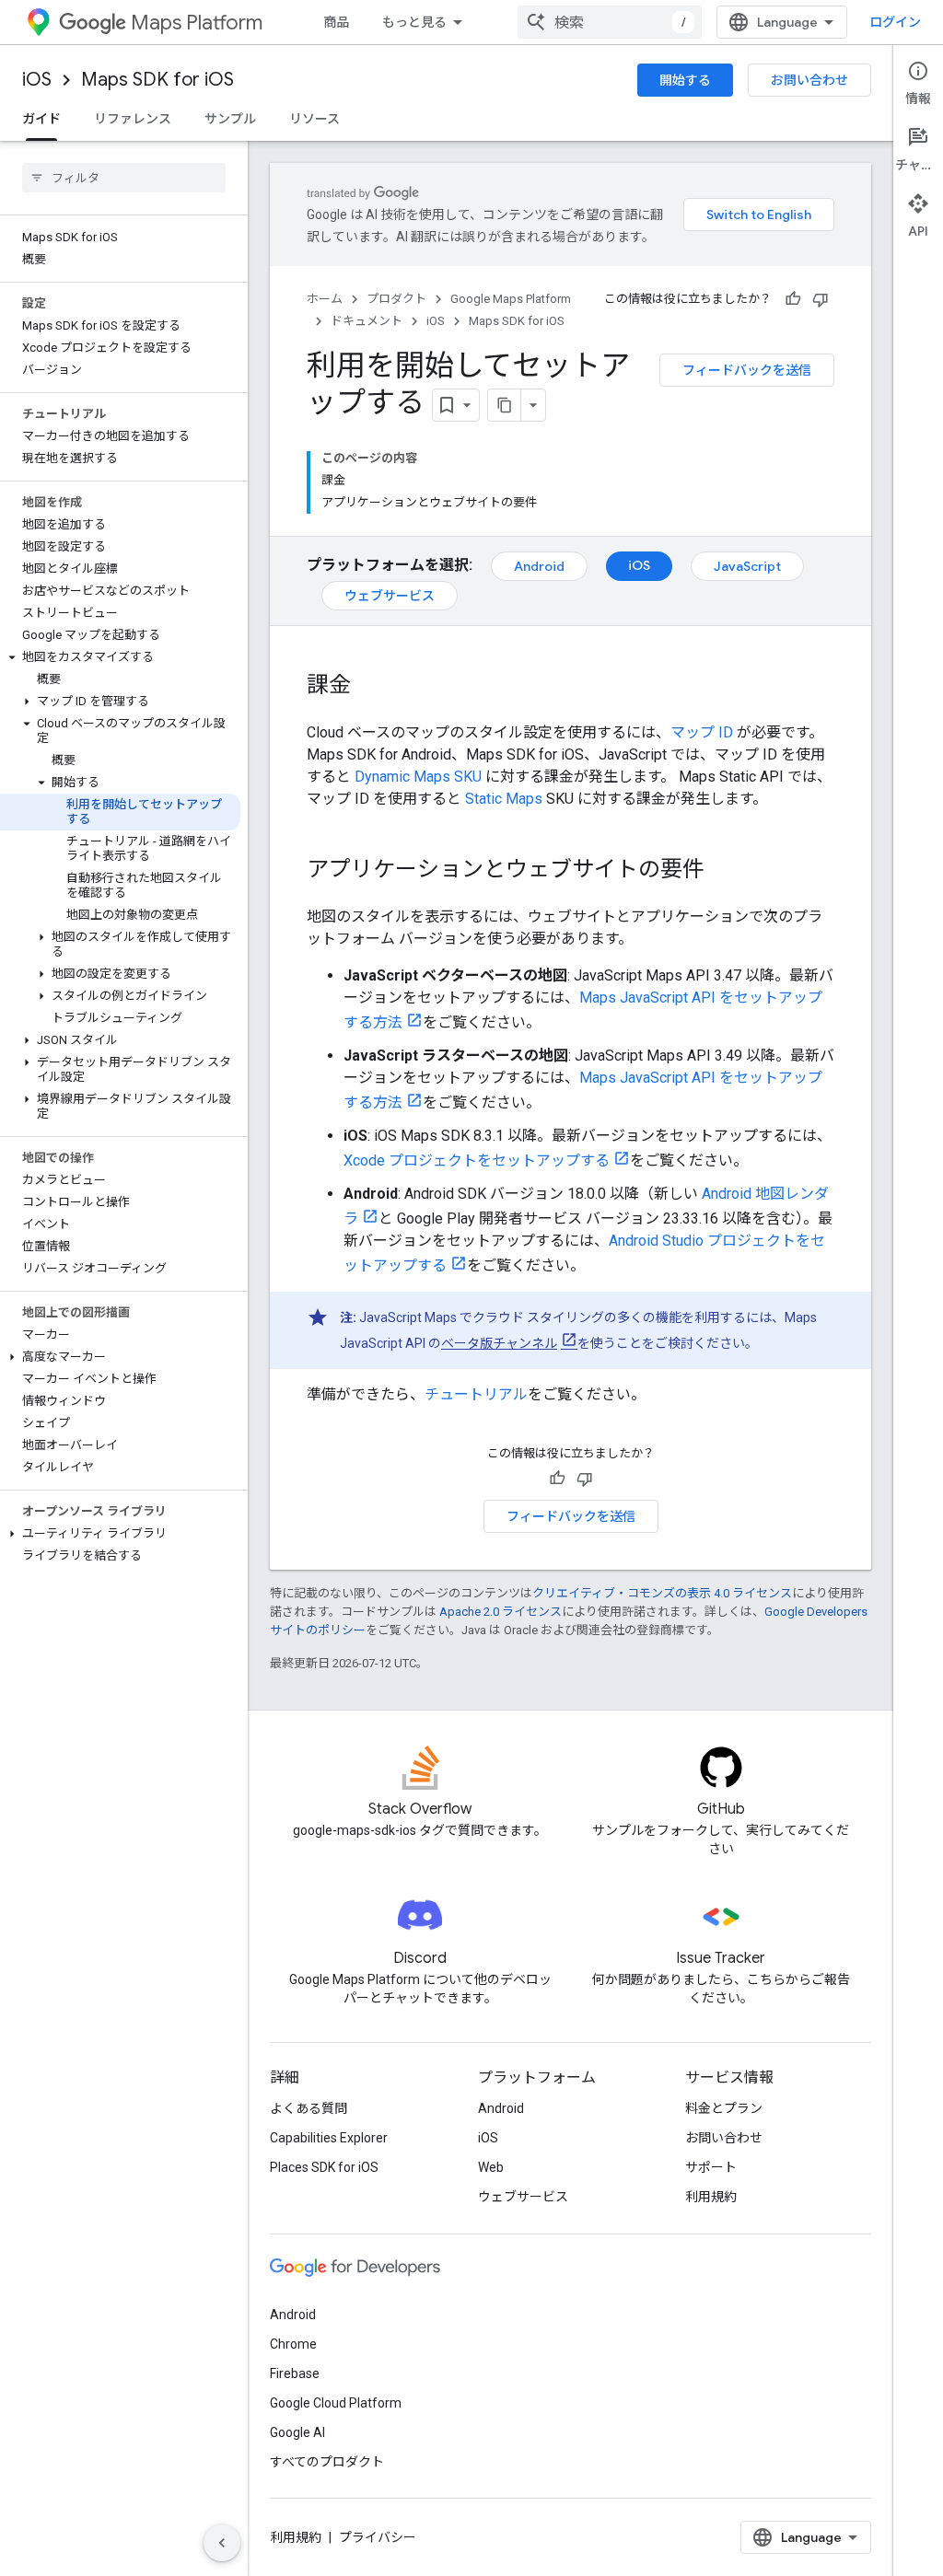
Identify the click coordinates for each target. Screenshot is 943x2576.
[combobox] (610, 22)
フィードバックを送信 (747, 370)
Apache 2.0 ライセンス (501, 1612)
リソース (314, 119)
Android (539, 566)
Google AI (297, 2432)
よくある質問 (309, 2108)
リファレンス (133, 119)
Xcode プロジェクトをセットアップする (477, 1160)
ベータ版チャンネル (499, 1343)
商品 (336, 22)
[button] (120, 657)
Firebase (295, 2373)
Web (491, 2167)
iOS (37, 80)
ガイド (41, 119)
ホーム (325, 299)
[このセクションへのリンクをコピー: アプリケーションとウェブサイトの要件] (723, 871)
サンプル (230, 119)
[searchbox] (124, 178)
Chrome (293, 2344)
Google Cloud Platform (336, 2403)
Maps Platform (197, 23)
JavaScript (747, 566)
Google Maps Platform (511, 299)
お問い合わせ (809, 80)
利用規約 (711, 2197)
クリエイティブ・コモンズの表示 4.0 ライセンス (662, 1593)
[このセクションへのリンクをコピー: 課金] (369, 687)
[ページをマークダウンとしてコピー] (505, 405)
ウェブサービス (390, 596)
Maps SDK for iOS (157, 80)
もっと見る (414, 22)
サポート (711, 2167)
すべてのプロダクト (327, 2462)
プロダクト (396, 299)
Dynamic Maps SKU (418, 777)
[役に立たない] (821, 299)
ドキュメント (367, 321)
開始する (685, 80)
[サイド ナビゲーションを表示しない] (222, 2543)
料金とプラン (724, 2108)
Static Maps (504, 799)
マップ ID (702, 732)
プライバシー (378, 2537)
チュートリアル (476, 1394)
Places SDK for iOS (324, 2167)
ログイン (895, 22)
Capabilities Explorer (329, 2138)
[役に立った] (793, 299)
